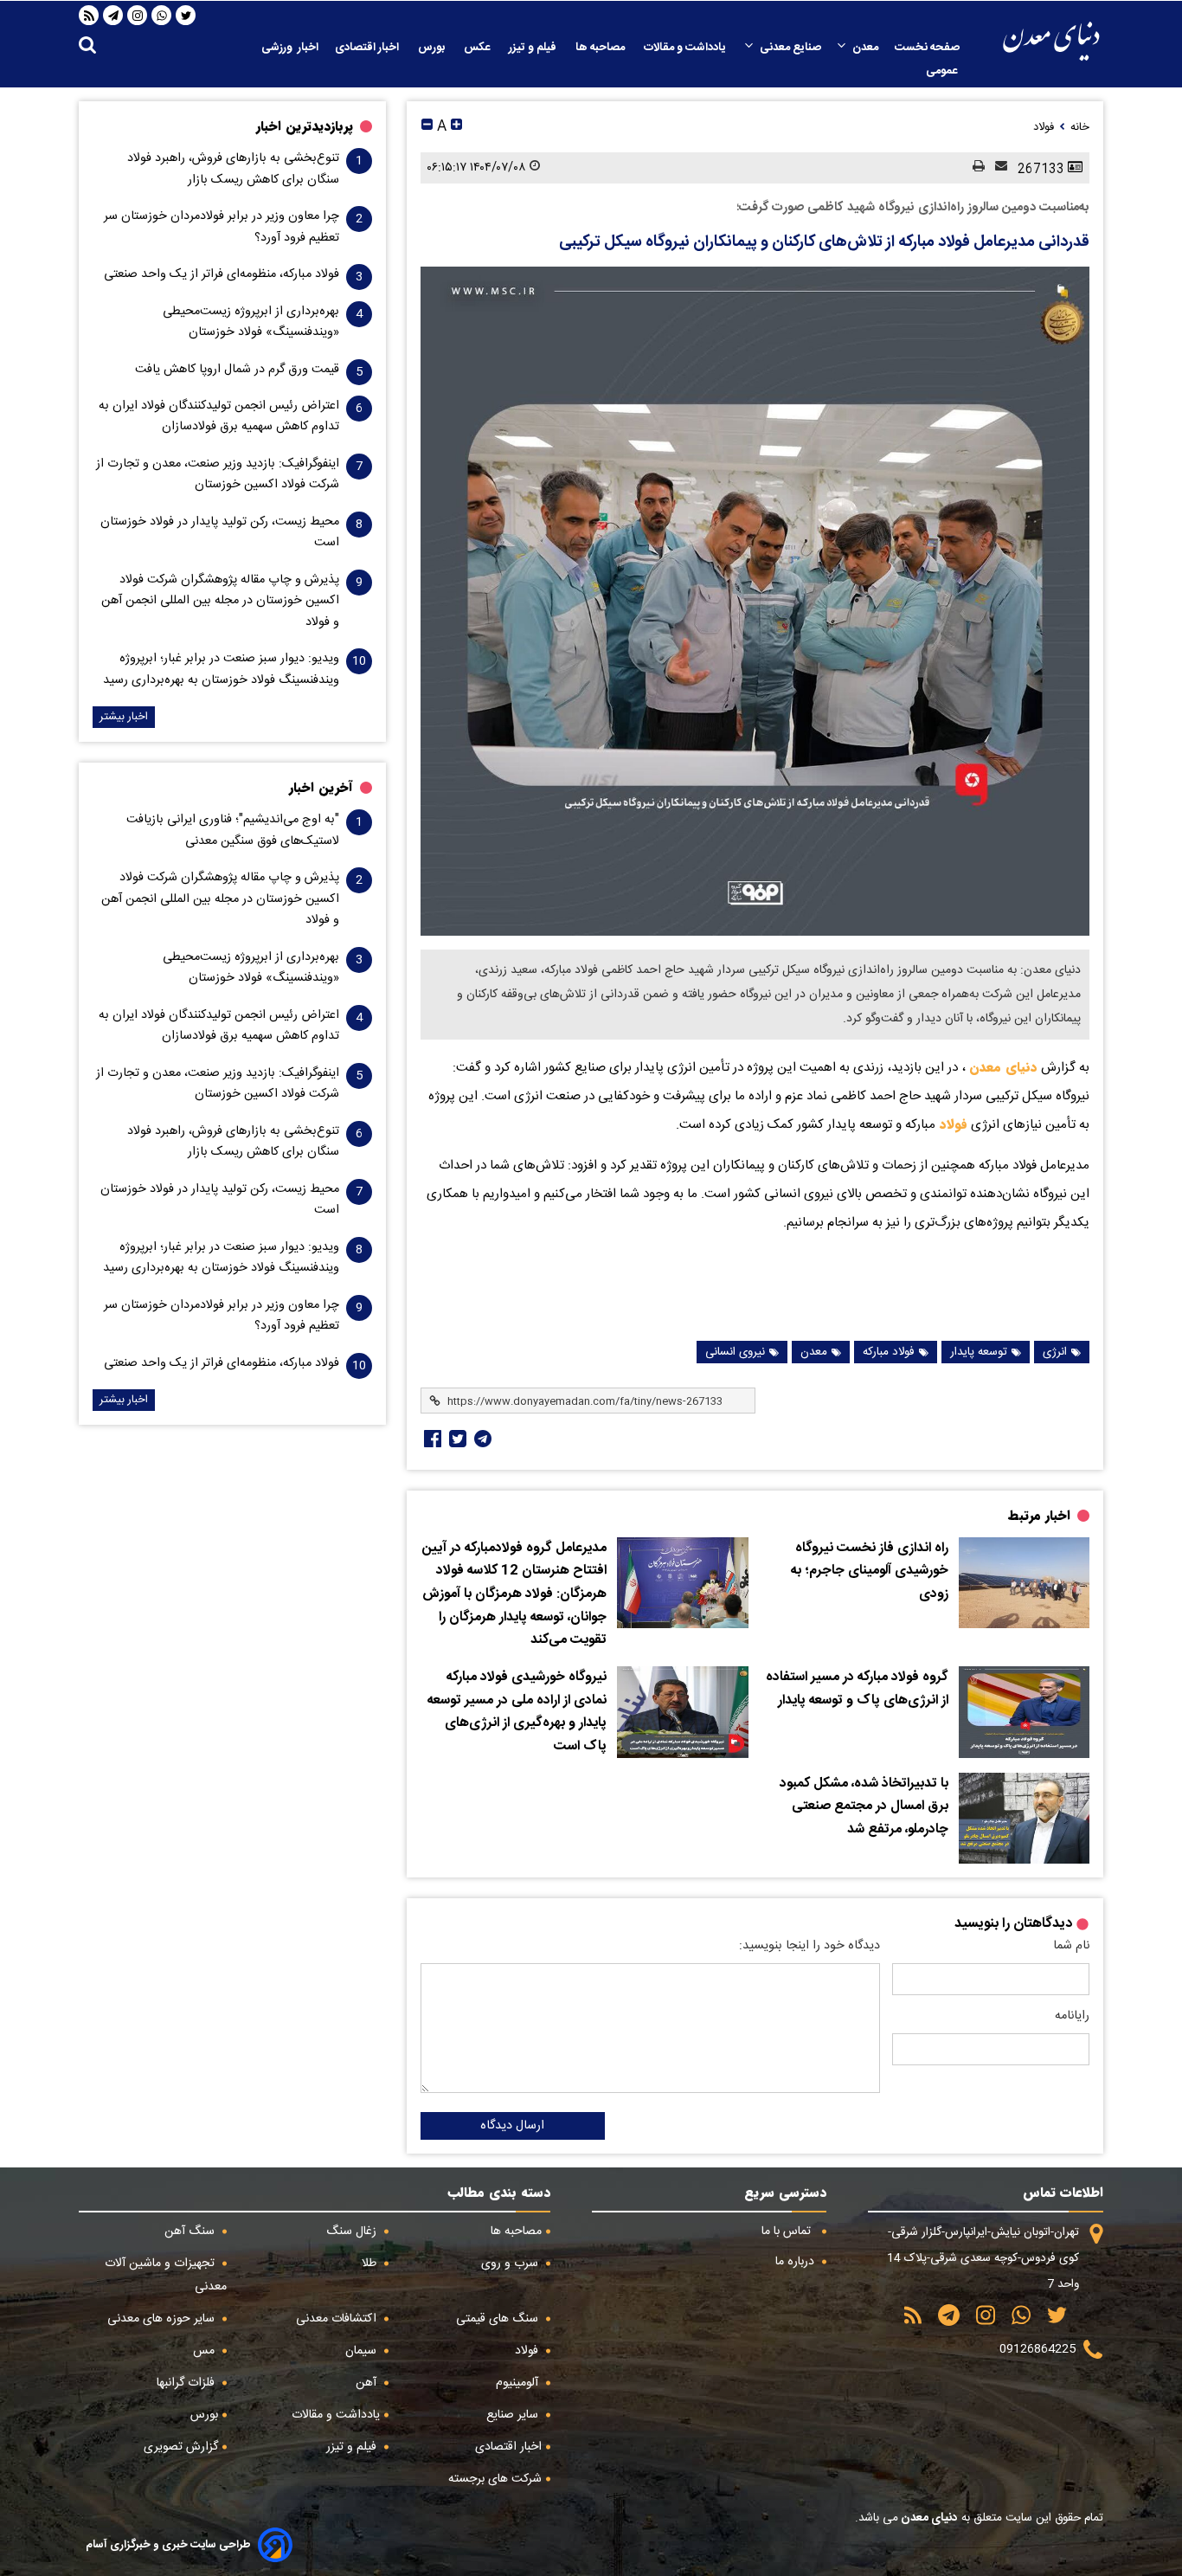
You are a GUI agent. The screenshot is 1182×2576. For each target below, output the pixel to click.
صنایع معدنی (790, 48)
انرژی (1055, 1352)
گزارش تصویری (181, 2447)
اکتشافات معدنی (338, 2319)
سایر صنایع (514, 2415)
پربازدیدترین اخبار (305, 126)
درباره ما (797, 2262)
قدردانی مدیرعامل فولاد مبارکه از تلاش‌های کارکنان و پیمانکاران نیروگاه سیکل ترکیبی (824, 242)
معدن (865, 48)
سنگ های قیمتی (499, 2319)
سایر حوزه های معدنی (163, 2319)
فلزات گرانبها (187, 2383)
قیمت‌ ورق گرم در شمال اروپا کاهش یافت (237, 370)
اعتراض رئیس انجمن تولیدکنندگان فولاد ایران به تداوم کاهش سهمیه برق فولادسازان (219, 416)
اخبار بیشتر (124, 717)
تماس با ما (788, 2231)
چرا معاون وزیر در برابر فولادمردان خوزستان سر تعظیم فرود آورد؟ (222, 227)
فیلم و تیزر (534, 48)
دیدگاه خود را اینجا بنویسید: (809, 1946)
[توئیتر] (456, 1439)
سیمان (363, 2351)
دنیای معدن (1003, 1067)
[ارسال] (996, 167)
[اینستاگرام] (138, 16)
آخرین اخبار (321, 788)
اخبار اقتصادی (368, 48)
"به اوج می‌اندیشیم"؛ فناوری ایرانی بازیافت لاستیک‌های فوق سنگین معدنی (233, 830)
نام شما (1071, 1946)
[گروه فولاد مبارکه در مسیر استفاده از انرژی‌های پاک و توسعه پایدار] (1024, 1712)
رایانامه (1072, 2016)
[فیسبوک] (431, 1439)
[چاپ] (973, 167)
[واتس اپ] (162, 16)
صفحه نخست (927, 48)
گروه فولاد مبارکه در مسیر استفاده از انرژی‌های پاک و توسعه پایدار (857, 1689)
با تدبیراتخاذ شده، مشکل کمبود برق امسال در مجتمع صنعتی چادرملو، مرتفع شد (864, 1807)
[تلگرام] (113, 16)
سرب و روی (511, 2264)
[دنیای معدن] (1051, 41)
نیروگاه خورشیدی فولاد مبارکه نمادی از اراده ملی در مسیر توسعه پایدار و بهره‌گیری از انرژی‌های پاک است (517, 1712)
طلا (371, 2264)
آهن (368, 2383)
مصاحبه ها (601, 48)
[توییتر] (186, 16)
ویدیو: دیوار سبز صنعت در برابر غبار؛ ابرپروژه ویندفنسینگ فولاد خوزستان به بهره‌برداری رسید (221, 669)
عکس (478, 48)
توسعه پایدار (979, 1352)
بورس (433, 48)
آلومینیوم (519, 2383)
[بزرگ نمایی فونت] (456, 127)
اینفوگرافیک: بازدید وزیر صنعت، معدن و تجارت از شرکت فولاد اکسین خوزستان (218, 474)
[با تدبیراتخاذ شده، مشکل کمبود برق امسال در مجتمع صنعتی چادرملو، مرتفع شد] (1024, 1819)
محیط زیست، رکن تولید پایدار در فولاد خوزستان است (220, 532)
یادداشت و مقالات (686, 48)
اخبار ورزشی (290, 48)
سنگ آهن (191, 2231)
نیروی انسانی (735, 1352)
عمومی (943, 71)
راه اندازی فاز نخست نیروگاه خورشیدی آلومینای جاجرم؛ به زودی (870, 1571)
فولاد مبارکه (889, 1352)
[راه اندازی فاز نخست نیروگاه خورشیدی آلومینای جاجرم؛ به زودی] (1024, 1583)
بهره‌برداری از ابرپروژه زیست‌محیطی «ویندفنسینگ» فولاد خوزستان (251, 322)
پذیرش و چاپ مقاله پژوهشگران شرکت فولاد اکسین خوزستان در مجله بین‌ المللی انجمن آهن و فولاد (220, 601)
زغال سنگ (353, 2231)
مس (206, 2351)
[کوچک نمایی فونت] (427, 127)
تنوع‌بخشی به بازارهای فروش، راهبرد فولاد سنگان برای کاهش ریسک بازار (233, 169)
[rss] (89, 16)
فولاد (951, 1124)
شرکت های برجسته (495, 2479)
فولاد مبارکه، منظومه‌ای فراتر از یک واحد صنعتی (222, 274)
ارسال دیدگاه (512, 2126)
